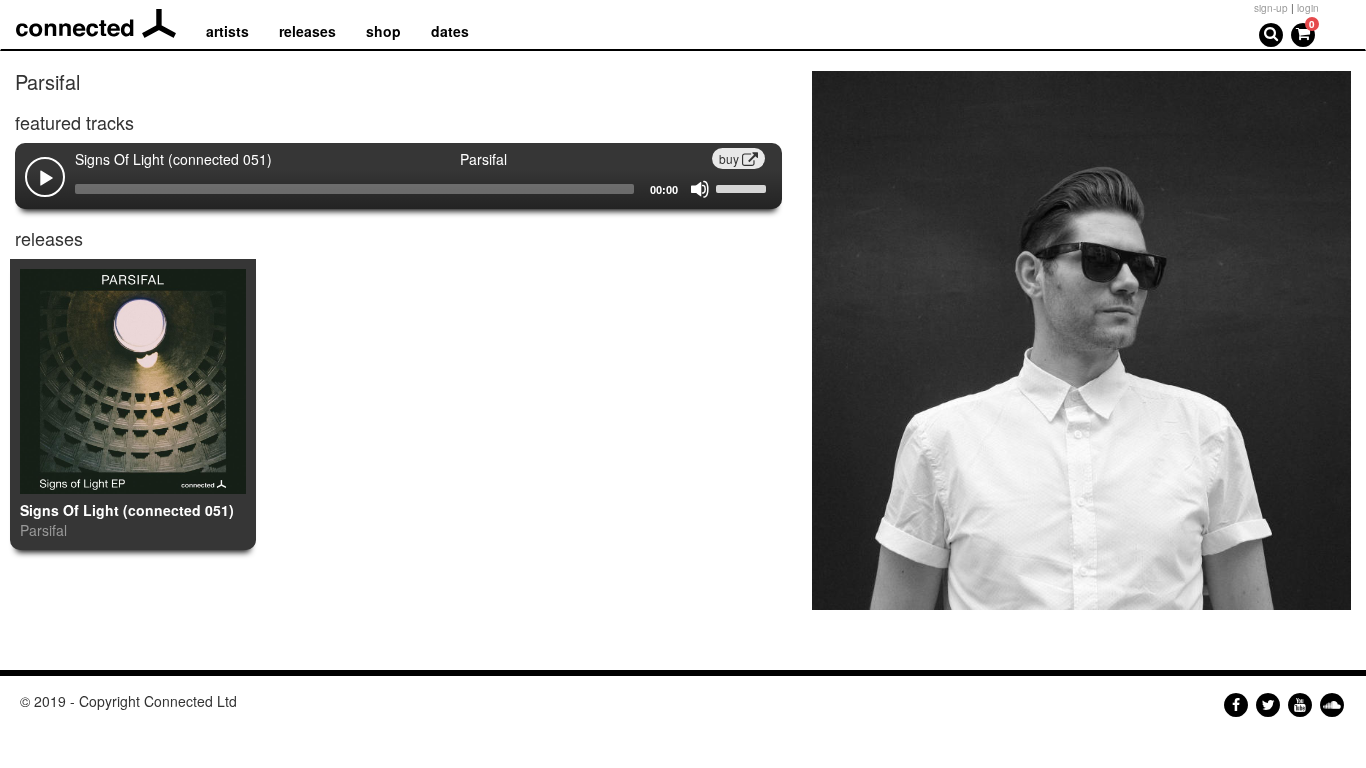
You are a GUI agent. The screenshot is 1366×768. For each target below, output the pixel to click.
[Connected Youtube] (1300, 705)
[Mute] (700, 189)
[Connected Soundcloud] (1332, 705)
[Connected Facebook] (1236, 705)
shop (383, 31)
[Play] (46, 179)
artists (227, 31)
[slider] (744, 187)
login (1308, 8)
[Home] (103, 24)
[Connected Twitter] (1268, 705)
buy (730, 158)
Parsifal (43, 530)
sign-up (1271, 8)
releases (307, 31)
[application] (398, 189)
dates (450, 31)
